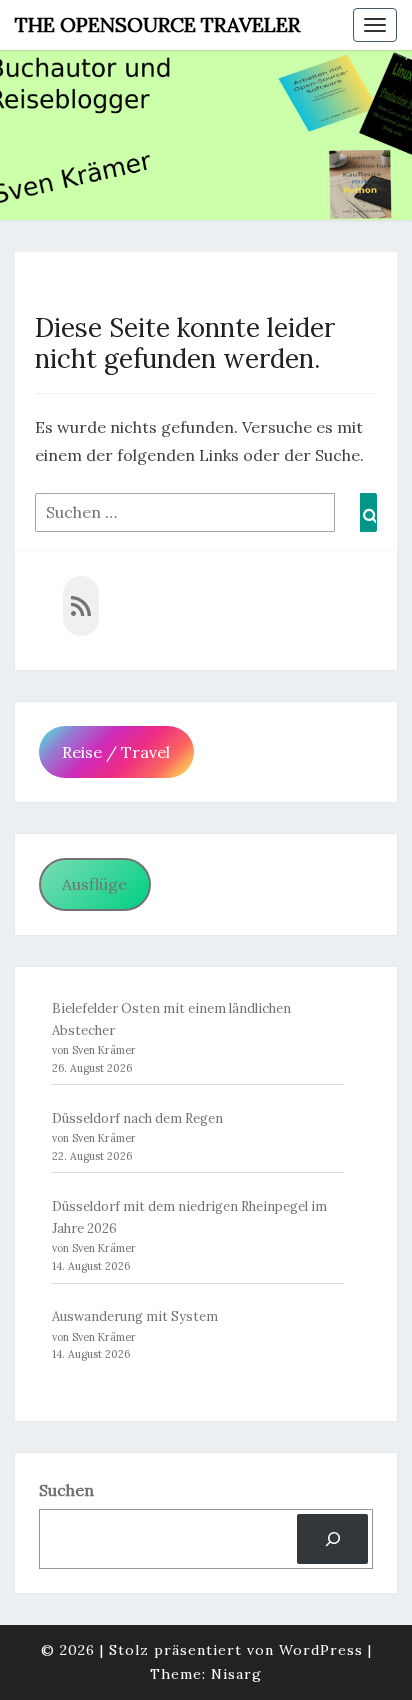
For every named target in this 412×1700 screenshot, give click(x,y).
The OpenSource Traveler (157, 24)
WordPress (321, 1650)
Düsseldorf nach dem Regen (137, 1118)
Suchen (66, 1490)
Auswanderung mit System (135, 1316)
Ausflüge (94, 884)
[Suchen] (332, 1538)
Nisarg (236, 1674)
